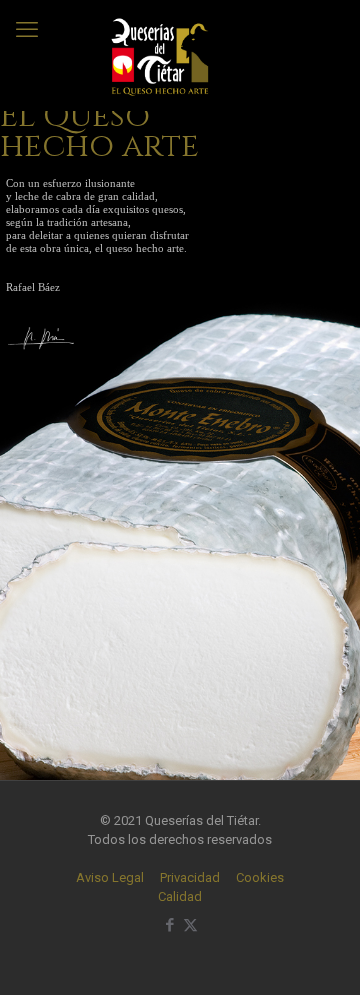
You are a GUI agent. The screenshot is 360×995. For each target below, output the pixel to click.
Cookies (260, 877)
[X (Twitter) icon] (190, 925)
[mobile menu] (27, 30)
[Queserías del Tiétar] (160, 55)
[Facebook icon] (169, 925)
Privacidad (190, 877)
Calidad (180, 896)
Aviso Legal (110, 877)
